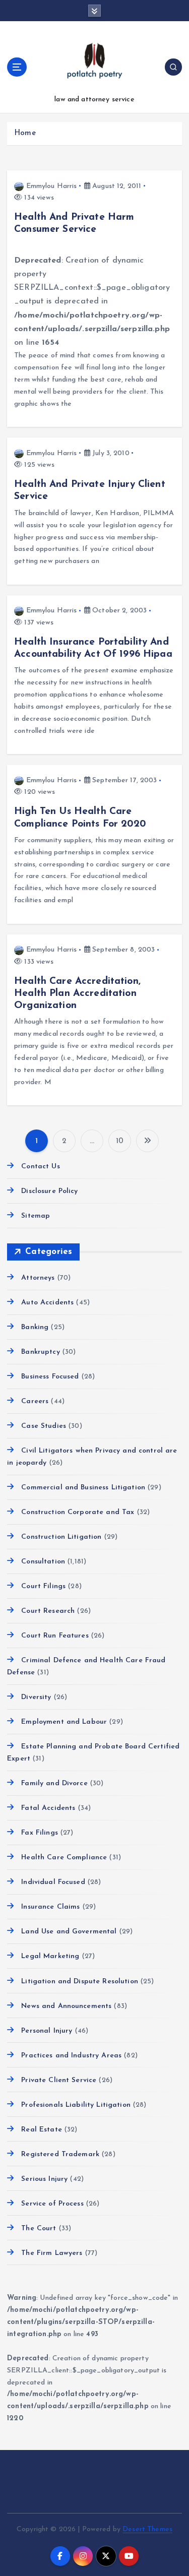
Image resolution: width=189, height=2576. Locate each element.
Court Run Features (55, 1636)
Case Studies (44, 1426)
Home (25, 133)
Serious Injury (44, 2179)
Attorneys (38, 1278)
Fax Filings (40, 1833)
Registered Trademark (60, 2154)
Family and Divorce (54, 1783)
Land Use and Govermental (69, 1932)
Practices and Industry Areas (71, 2056)
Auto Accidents (47, 1303)
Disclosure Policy (49, 1191)
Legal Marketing (50, 1956)
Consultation (43, 1562)
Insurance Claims (50, 1907)
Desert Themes (147, 2529)
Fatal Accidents (48, 1808)
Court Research (48, 1611)
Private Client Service (59, 2080)
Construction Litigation (61, 1537)
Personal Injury (47, 2031)
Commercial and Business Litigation (83, 1488)
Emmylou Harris (51, 186)
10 (120, 1141)
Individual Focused (53, 1882)
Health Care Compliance (64, 1858)
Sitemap (36, 1216)
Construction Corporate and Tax (78, 1512)
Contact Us (40, 1167)
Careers (35, 1401)
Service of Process (52, 2204)
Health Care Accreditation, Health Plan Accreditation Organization (77, 993)
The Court (39, 2228)
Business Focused (50, 1377)
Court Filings (43, 1586)
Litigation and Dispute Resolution (80, 1982)
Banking (35, 1327)
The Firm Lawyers (52, 2253)
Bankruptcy (40, 1352)
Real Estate (42, 2130)
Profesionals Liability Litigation (76, 2105)
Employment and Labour (64, 1722)
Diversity (36, 1697)
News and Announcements (66, 2006)
